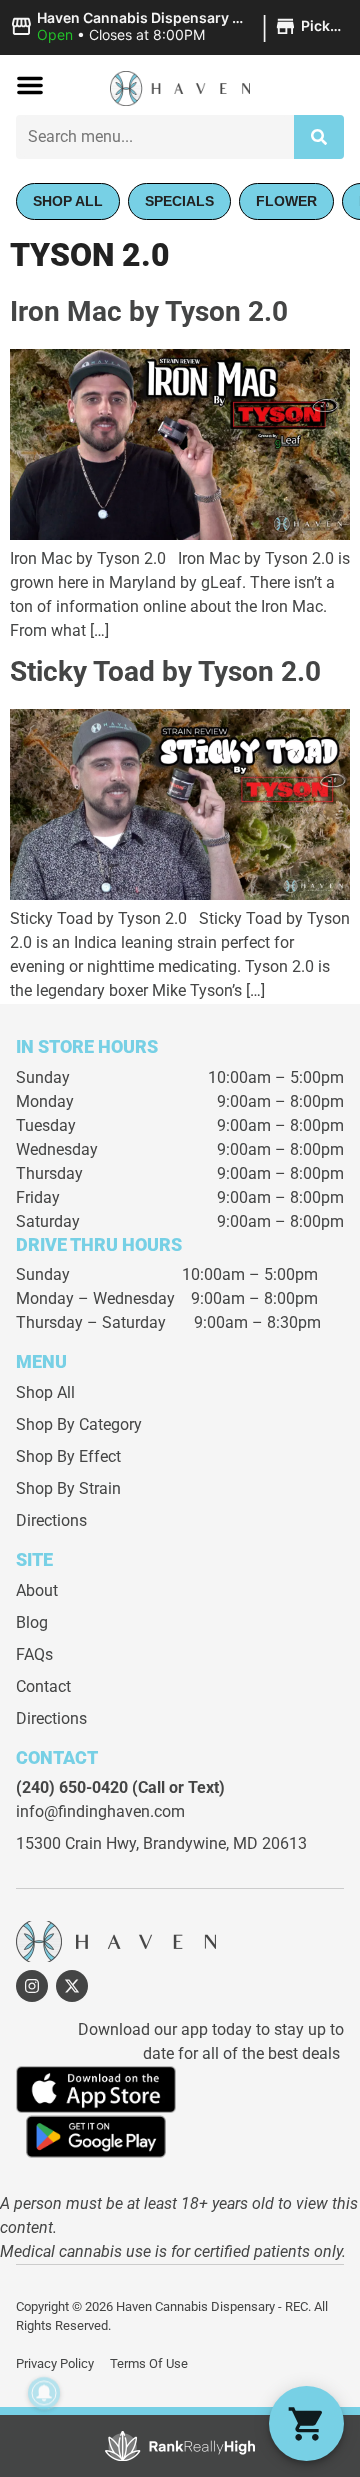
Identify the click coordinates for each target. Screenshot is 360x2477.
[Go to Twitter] (72, 1986)
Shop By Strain (68, 1488)
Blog (32, 1622)
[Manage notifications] (44, 2393)
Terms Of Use (149, 2363)
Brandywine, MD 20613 (225, 1843)
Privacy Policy (55, 2363)
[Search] (319, 137)
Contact (43, 1686)
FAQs (34, 1654)
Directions (51, 1520)
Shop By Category (79, 1424)
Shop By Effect (68, 1456)
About (37, 1590)
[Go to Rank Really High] (180, 2446)
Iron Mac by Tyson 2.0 (149, 311)
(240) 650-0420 (72, 1787)
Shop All (45, 1392)
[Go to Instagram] (32, 1986)
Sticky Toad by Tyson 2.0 (165, 671)
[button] (180, 27)
